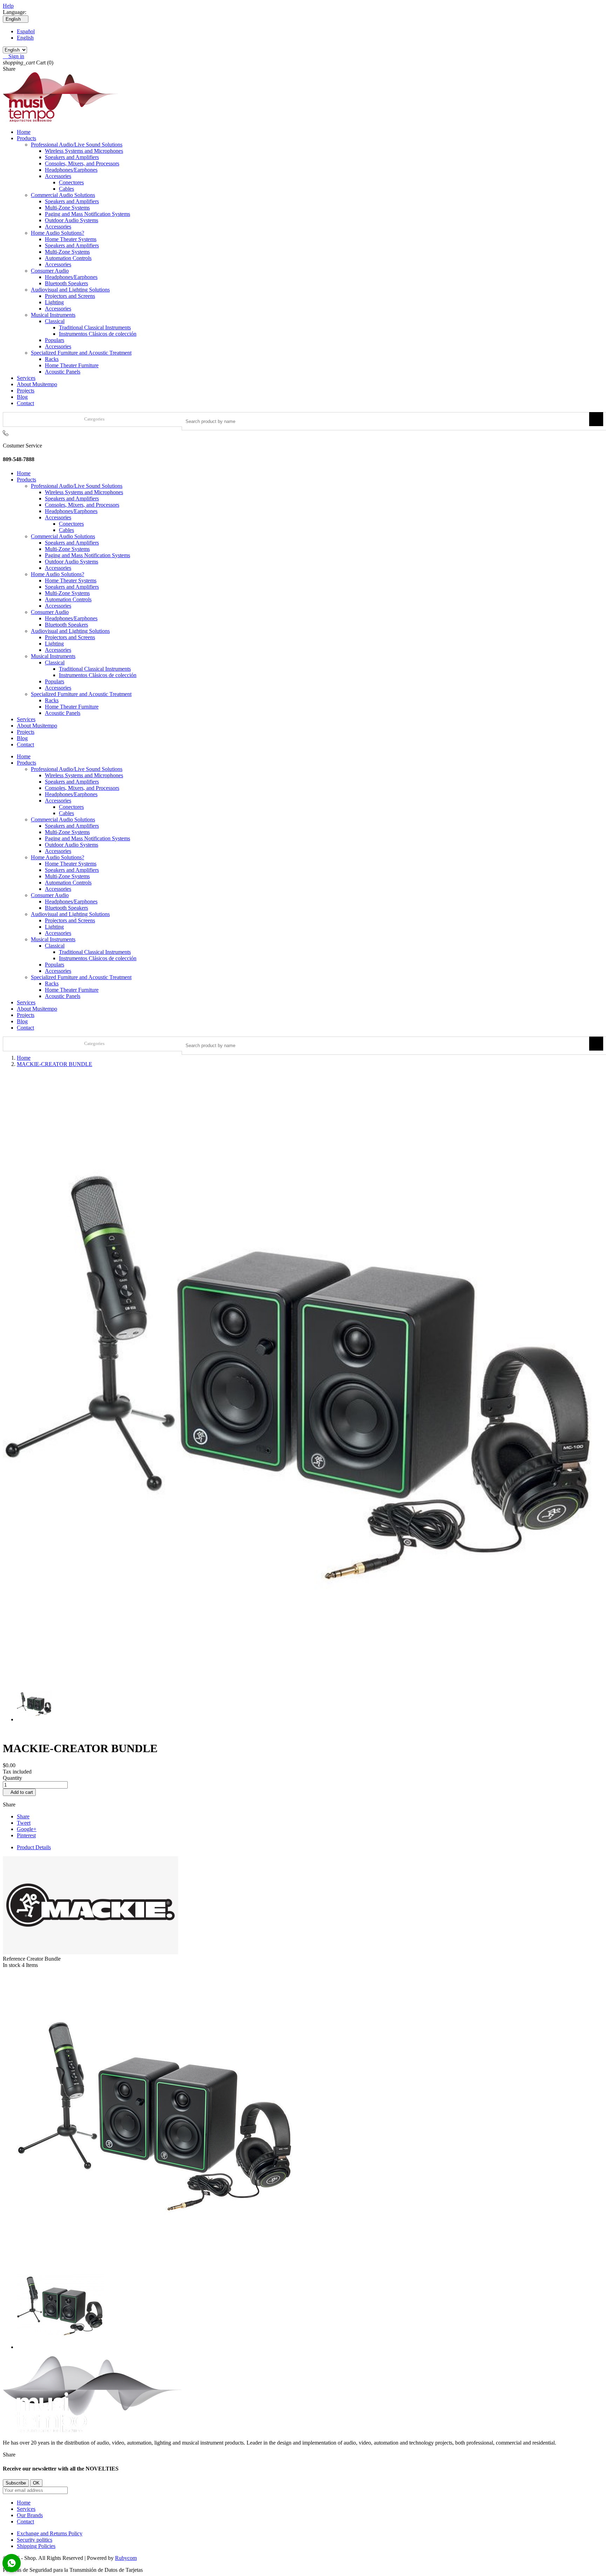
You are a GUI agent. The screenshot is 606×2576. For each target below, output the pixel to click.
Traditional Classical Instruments (95, 327)
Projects (26, 391)
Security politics (35, 2540)
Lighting (54, 302)
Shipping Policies (36, 2546)
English (25, 38)
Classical (55, 321)
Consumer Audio (50, 271)
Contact (25, 403)
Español (26, 31)
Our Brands (30, 2515)
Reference (15, 1959)
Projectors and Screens (70, 296)
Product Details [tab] (34, 1847)
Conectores (71, 182)
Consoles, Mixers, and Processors (82, 163)
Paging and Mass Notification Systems (87, 214)
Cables (66, 189)
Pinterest (26, 1835)
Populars (55, 340)
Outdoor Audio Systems (72, 220)
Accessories (58, 176)
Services (26, 378)
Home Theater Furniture (72, 365)
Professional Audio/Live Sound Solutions (77, 145)
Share (23, 1816)
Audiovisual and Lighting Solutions (70, 290)
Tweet (24, 1823)
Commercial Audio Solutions (63, 195)
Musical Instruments (53, 315)
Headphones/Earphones (71, 170)
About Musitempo (37, 384)
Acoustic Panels (63, 372)
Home (24, 132)
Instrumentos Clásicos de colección (98, 334)
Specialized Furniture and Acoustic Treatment (81, 353)
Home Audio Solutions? (58, 233)
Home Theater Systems (71, 239)
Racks (52, 359)
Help (8, 6)
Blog (22, 397)
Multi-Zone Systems (67, 208)
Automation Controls (68, 258)
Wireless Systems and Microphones (84, 151)
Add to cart (19, 1792)
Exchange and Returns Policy (50, 2533)
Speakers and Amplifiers (72, 157)
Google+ (27, 1829)
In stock (12, 1965)
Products (26, 138)
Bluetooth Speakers (66, 283)
